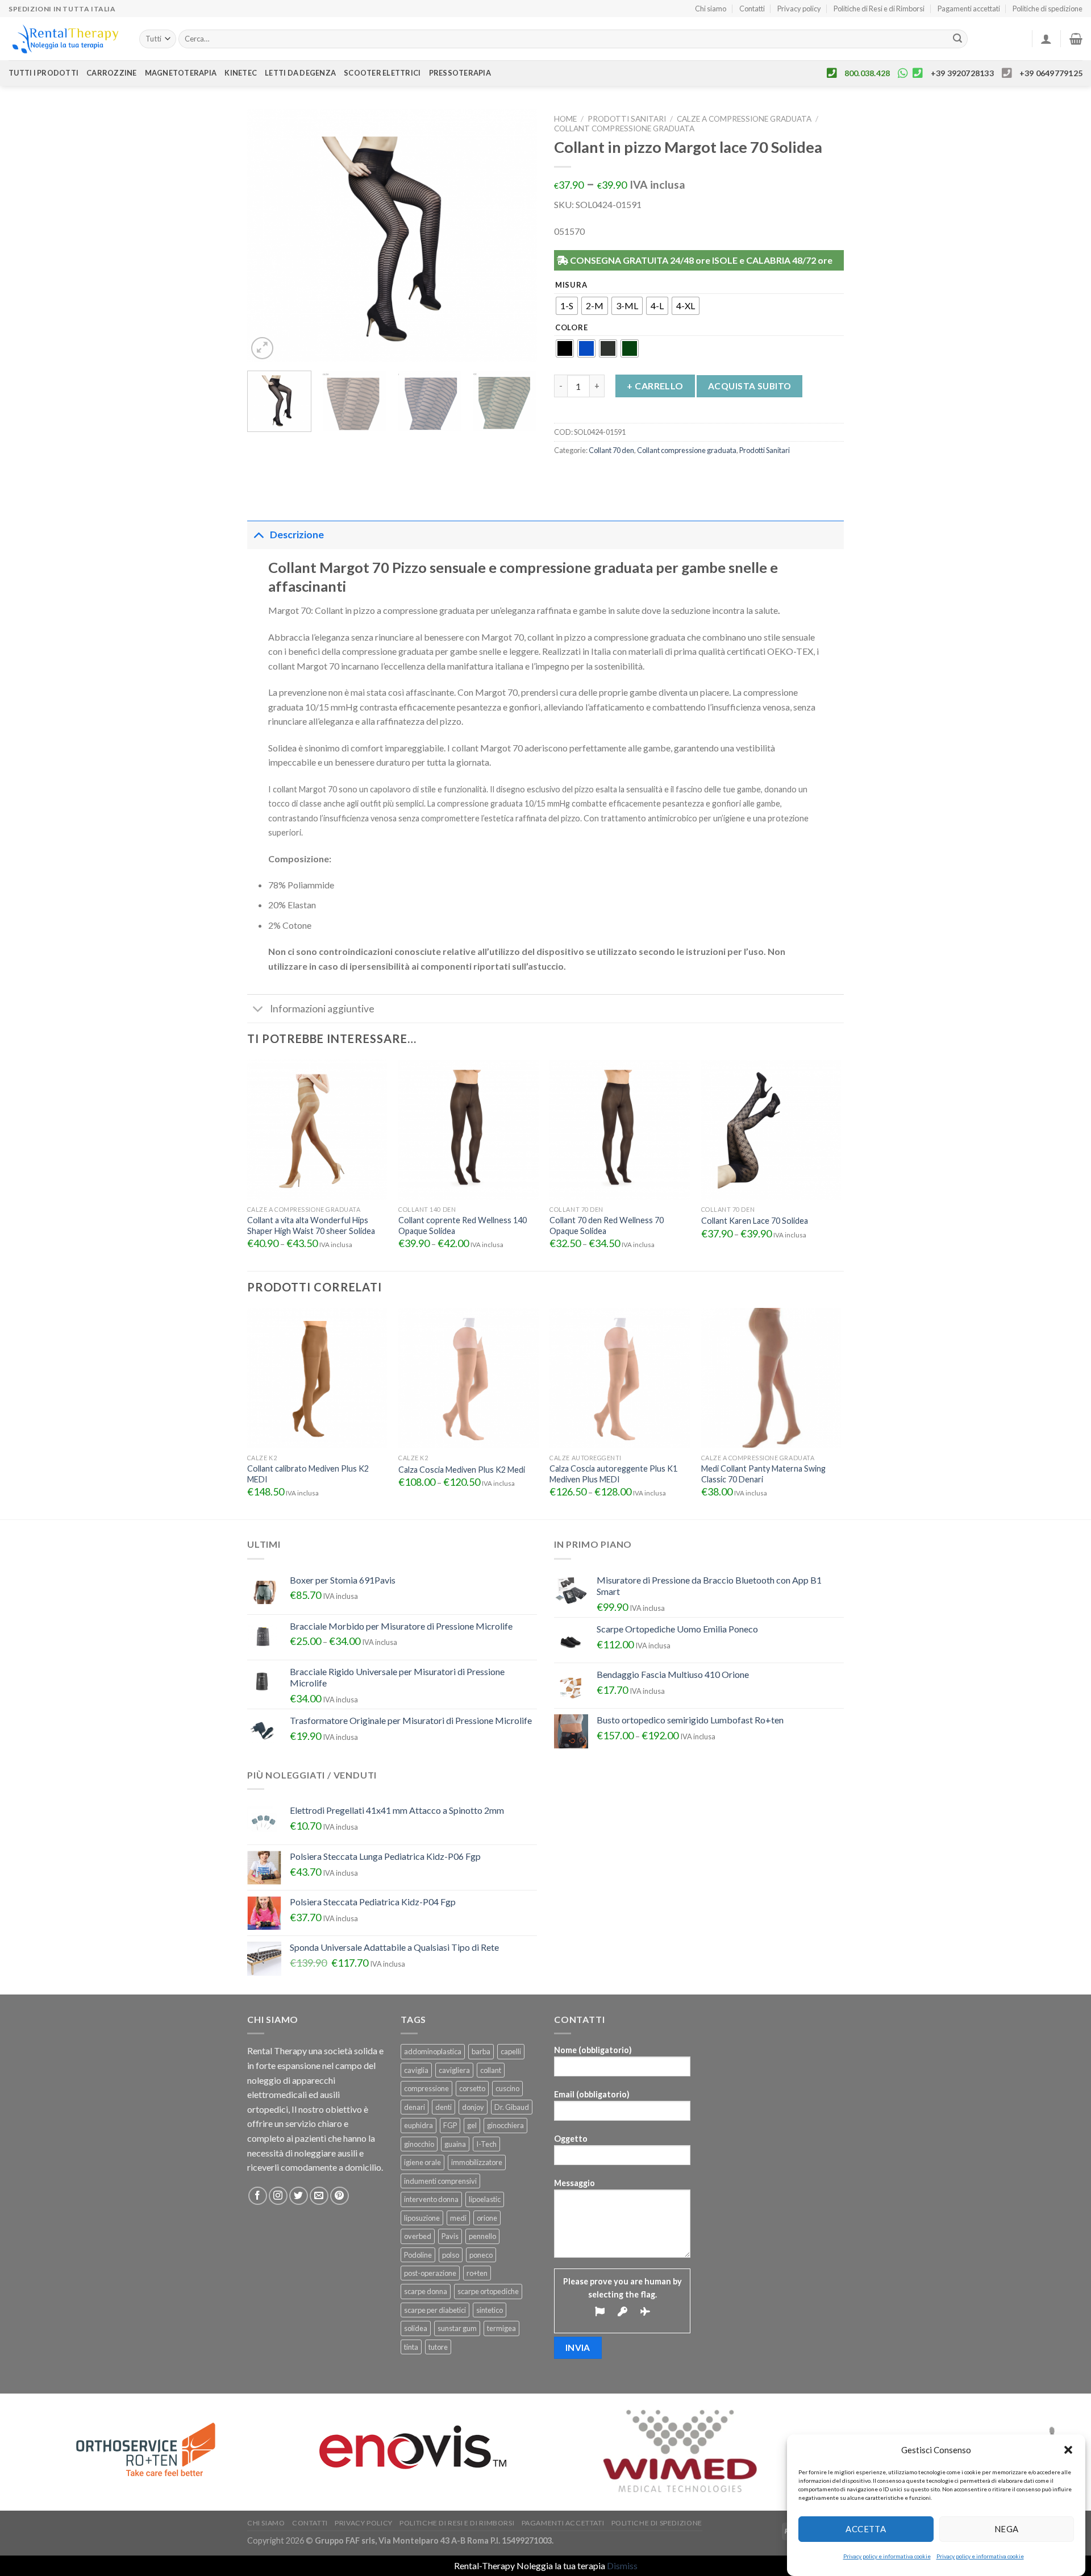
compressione (426, 2088)
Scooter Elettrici (382, 73)
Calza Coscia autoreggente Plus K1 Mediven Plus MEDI (613, 1474)
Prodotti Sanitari (627, 119)
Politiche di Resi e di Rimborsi (879, 9)
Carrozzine (112, 73)
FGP (450, 2125)
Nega (1007, 2529)
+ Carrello (655, 386)
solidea (416, 2328)
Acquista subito (750, 386)
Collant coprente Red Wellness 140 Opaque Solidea (463, 1225)
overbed (418, 2236)
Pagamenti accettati (969, 9)
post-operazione (430, 2273)
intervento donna (431, 2199)
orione (487, 2218)
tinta (411, 2347)
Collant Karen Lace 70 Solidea (755, 1221)
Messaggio (574, 2183)
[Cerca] (957, 39)
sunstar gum (457, 2328)
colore (571, 328)
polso (451, 2255)
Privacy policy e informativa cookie (887, 2556)
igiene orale (422, 2162)
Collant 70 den (611, 450)
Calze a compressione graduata (744, 119)
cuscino (507, 2088)
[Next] (517, 236)
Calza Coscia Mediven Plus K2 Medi (462, 1470)
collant (491, 2070)
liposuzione (422, 2218)
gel (472, 2125)
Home (565, 119)
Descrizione (297, 535)
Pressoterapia (460, 73)
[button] (1068, 2450)
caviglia (416, 2070)
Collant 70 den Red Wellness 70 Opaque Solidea (607, 1225)
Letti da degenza (300, 73)
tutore (438, 2347)
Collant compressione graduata (624, 128)
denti (444, 2107)
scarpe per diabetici (435, 2310)
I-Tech (486, 2144)
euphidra (419, 2125)
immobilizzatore (477, 2162)
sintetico (490, 2310)
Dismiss (622, 2565)
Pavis (450, 2236)
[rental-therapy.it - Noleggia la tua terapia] (65, 39)
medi (458, 2218)
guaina (455, 2144)
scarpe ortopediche (488, 2291)
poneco (481, 2255)
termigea (501, 2328)
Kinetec (241, 73)
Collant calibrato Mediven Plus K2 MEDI (308, 1474)
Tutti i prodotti (43, 73)
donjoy (473, 2107)
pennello (482, 2236)
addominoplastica (433, 2051)
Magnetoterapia (181, 73)
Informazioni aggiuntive (322, 1009)
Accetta (866, 2529)
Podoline (418, 2255)
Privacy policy (799, 9)
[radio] (567, 306)
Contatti (752, 9)
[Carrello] (1076, 39)
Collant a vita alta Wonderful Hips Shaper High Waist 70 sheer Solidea (311, 1225)
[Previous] (267, 236)
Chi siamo (711, 9)
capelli (511, 2051)
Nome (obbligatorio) (593, 2050)
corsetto (472, 2088)
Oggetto (571, 2139)
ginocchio (419, 2144)
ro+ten (477, 2273)
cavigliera (454, 2070)
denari (415, 2107)
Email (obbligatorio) (592, 2094)
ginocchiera (505, 2125)
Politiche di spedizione (1048, 9)
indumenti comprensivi (440, 2181)
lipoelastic (485, 2199)
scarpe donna (426, 2291)
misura (571, 285)
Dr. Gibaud (512, 2107)
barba (481, 2051)
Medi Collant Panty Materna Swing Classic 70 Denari (763, 1474)
